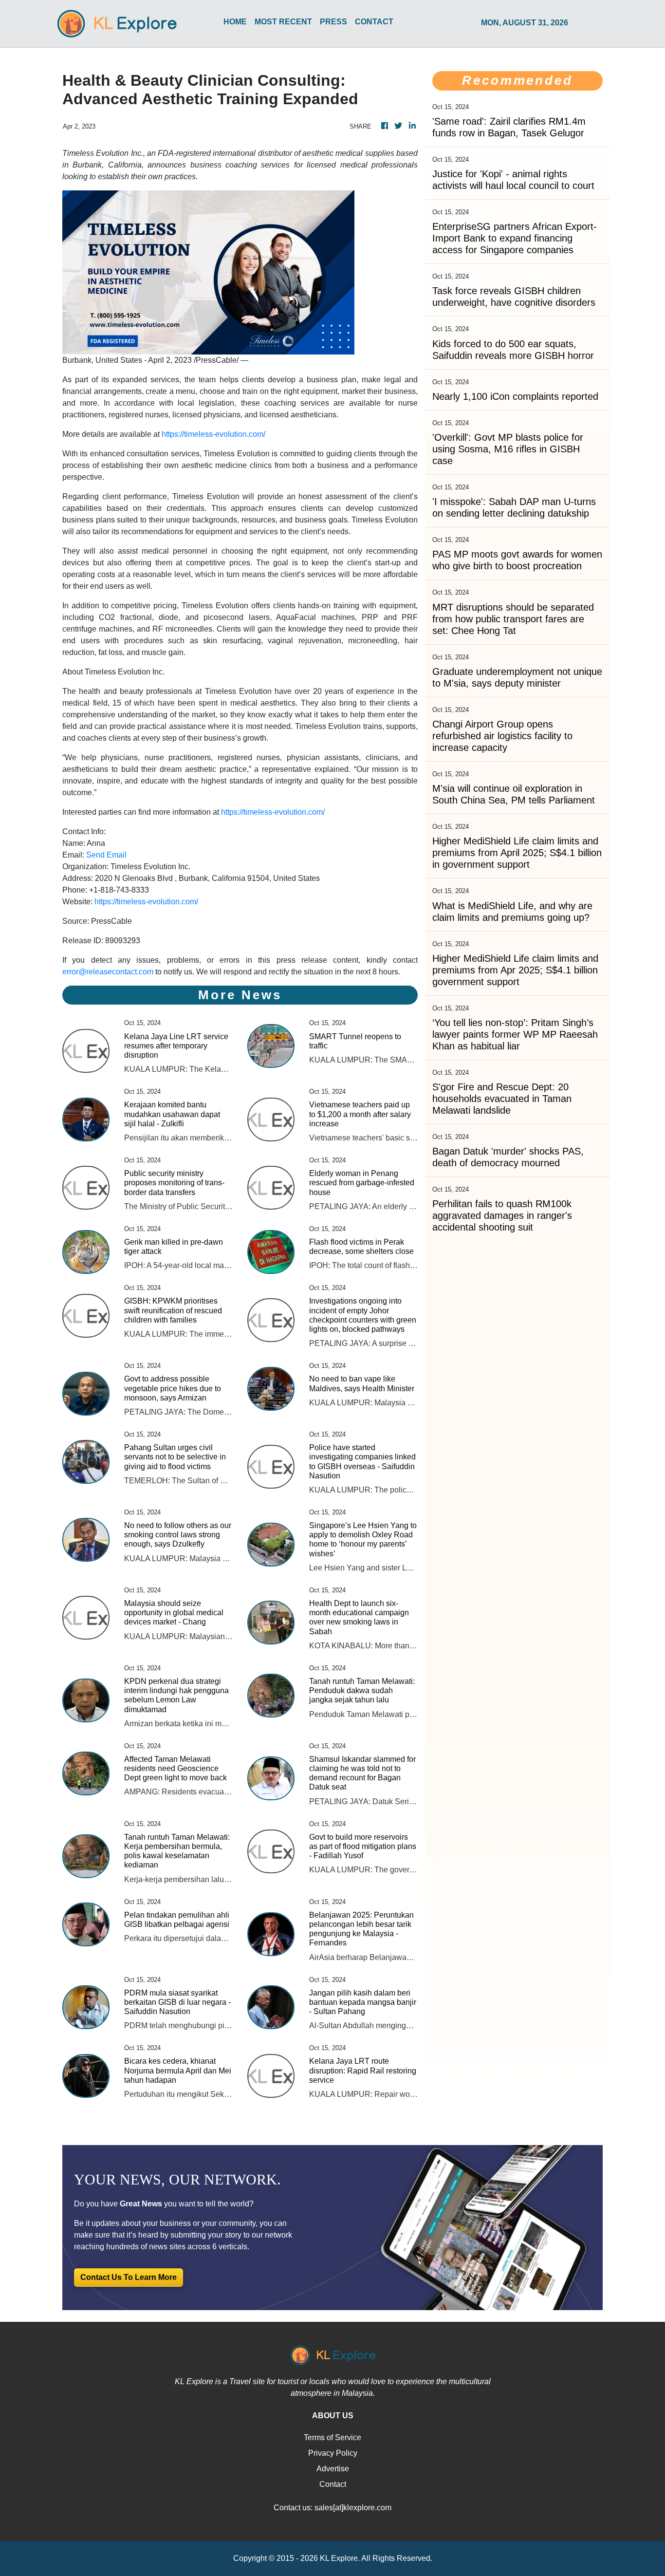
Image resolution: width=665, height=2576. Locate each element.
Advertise (333, 2469)
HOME (235, 22)
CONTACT (374, 22)
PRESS (333, 22)
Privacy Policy (333, 2453)
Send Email (106, 855)
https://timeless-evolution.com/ (213, 434)
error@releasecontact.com (108, 972)
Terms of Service (332, 2437)
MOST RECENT (283, 22)
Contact (333, 2484)
